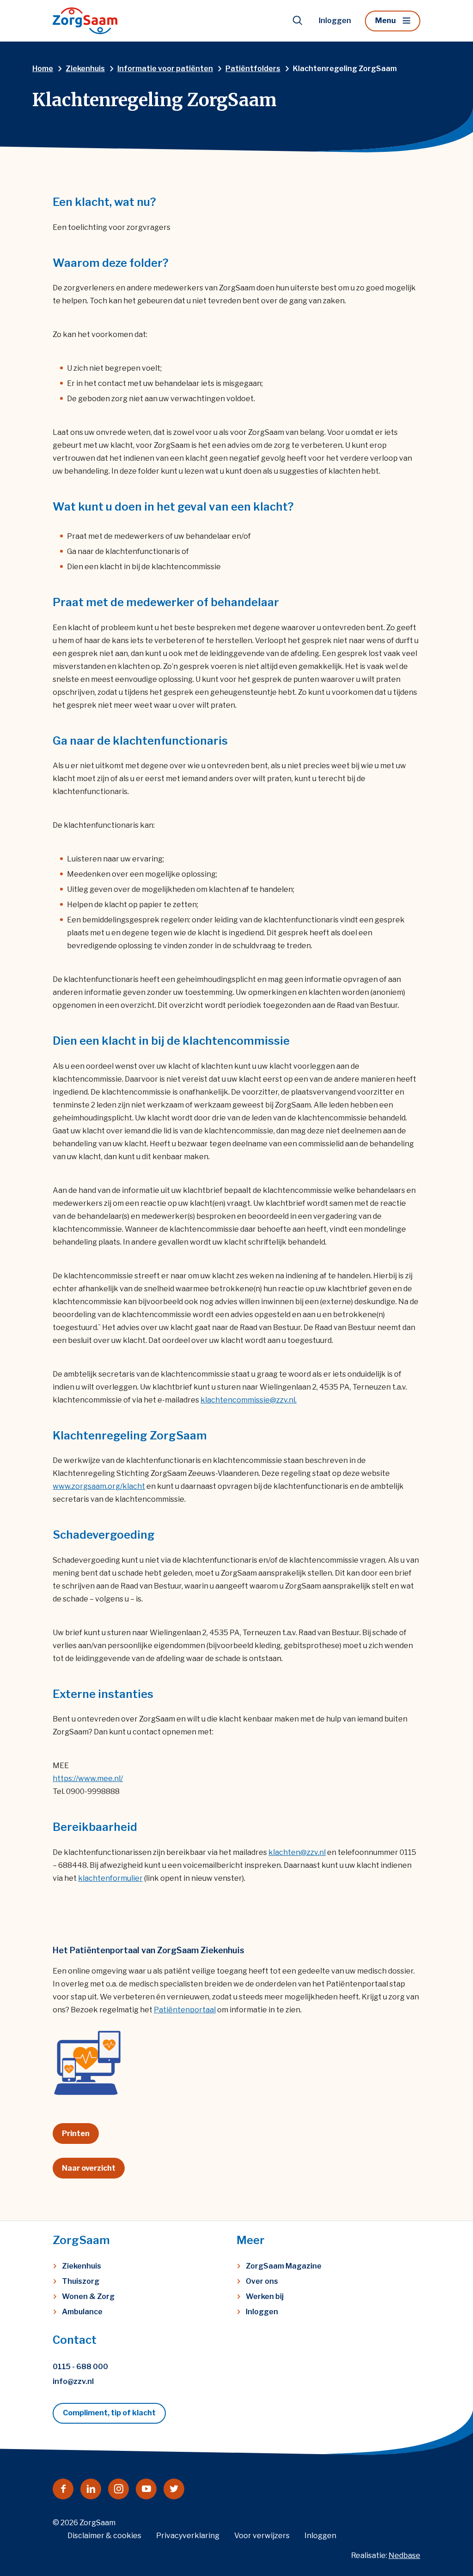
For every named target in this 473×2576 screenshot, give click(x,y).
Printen (76, 2134)
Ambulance (82, 2312)
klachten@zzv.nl (297, 1852)
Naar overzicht (89, 2168)
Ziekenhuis (82, 2266)
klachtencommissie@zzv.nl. (249, 1400)
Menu (385, 21)
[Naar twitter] (174, 2489)
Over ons (262, 2281)
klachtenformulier (110, 1878)
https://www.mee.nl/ (88, 1779)
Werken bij (265, 2296)
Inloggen (335, 21)
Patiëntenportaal (185, 2010)
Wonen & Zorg (88, 2296)
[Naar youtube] (146, 2489)
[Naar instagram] (118, 2489)
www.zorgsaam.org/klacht (99, 1486)
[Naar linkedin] (91, 2489)
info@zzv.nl (73, 2381)
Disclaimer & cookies (104, 2536)
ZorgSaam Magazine (284, 2266)
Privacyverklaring (188, 2536)
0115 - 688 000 (80, 2367)
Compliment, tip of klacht (109, 2413)
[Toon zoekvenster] (297, 21)
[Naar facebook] (63, 2489)
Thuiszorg (81, 2281)
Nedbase (404, 2555)
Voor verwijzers (262, 2536)
